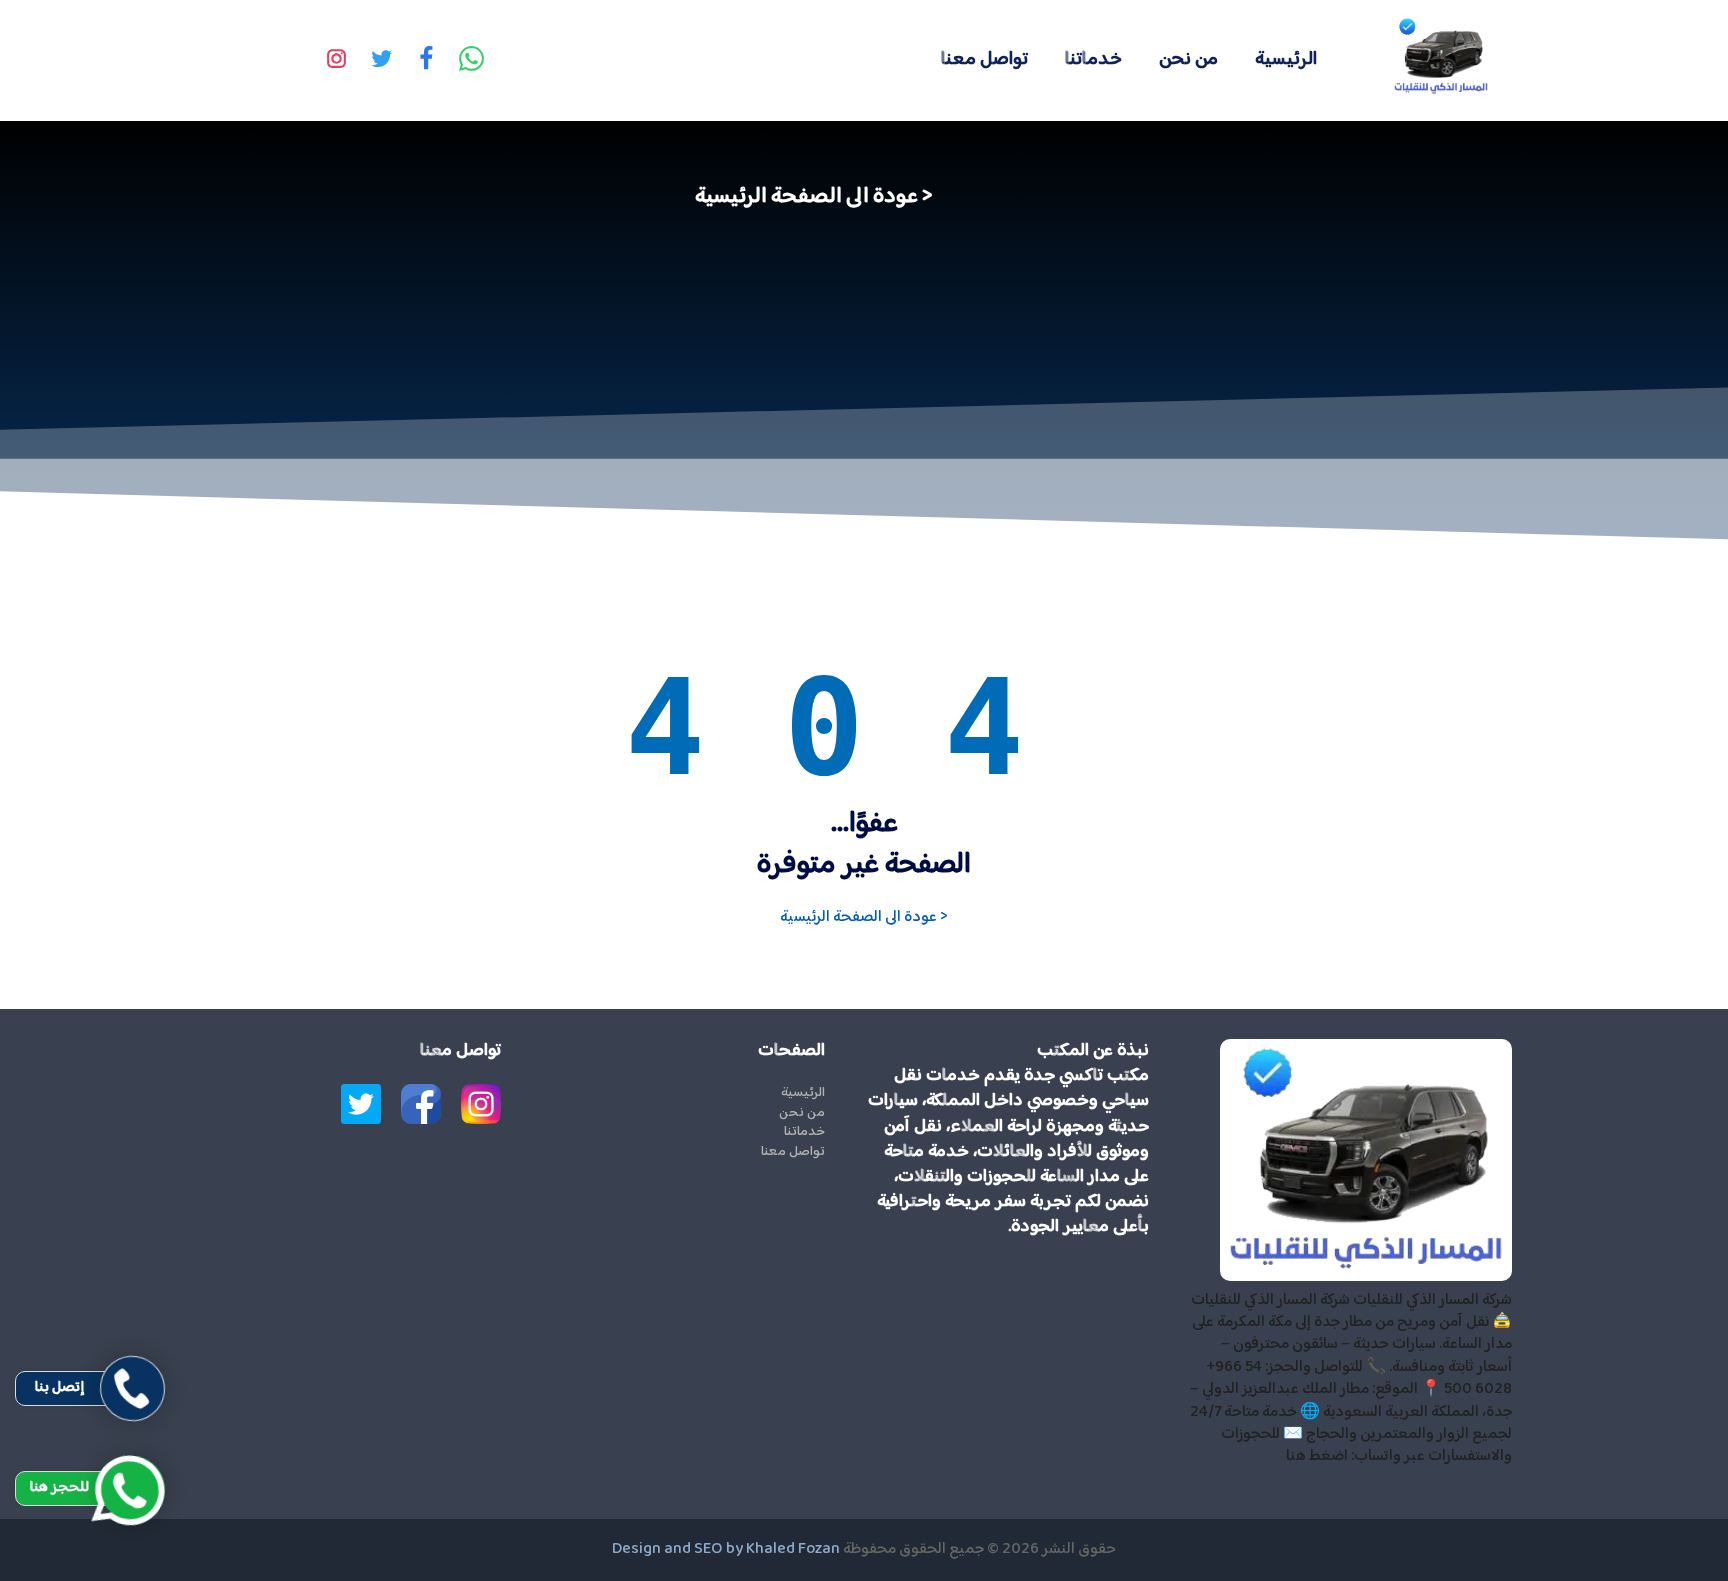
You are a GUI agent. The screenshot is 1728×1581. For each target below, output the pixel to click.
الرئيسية (1286, 59)
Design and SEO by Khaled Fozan (726, 1549)
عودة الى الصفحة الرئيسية (806, 197)
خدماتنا (1093, 59)
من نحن (1188, 59)
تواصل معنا (984, 59)
